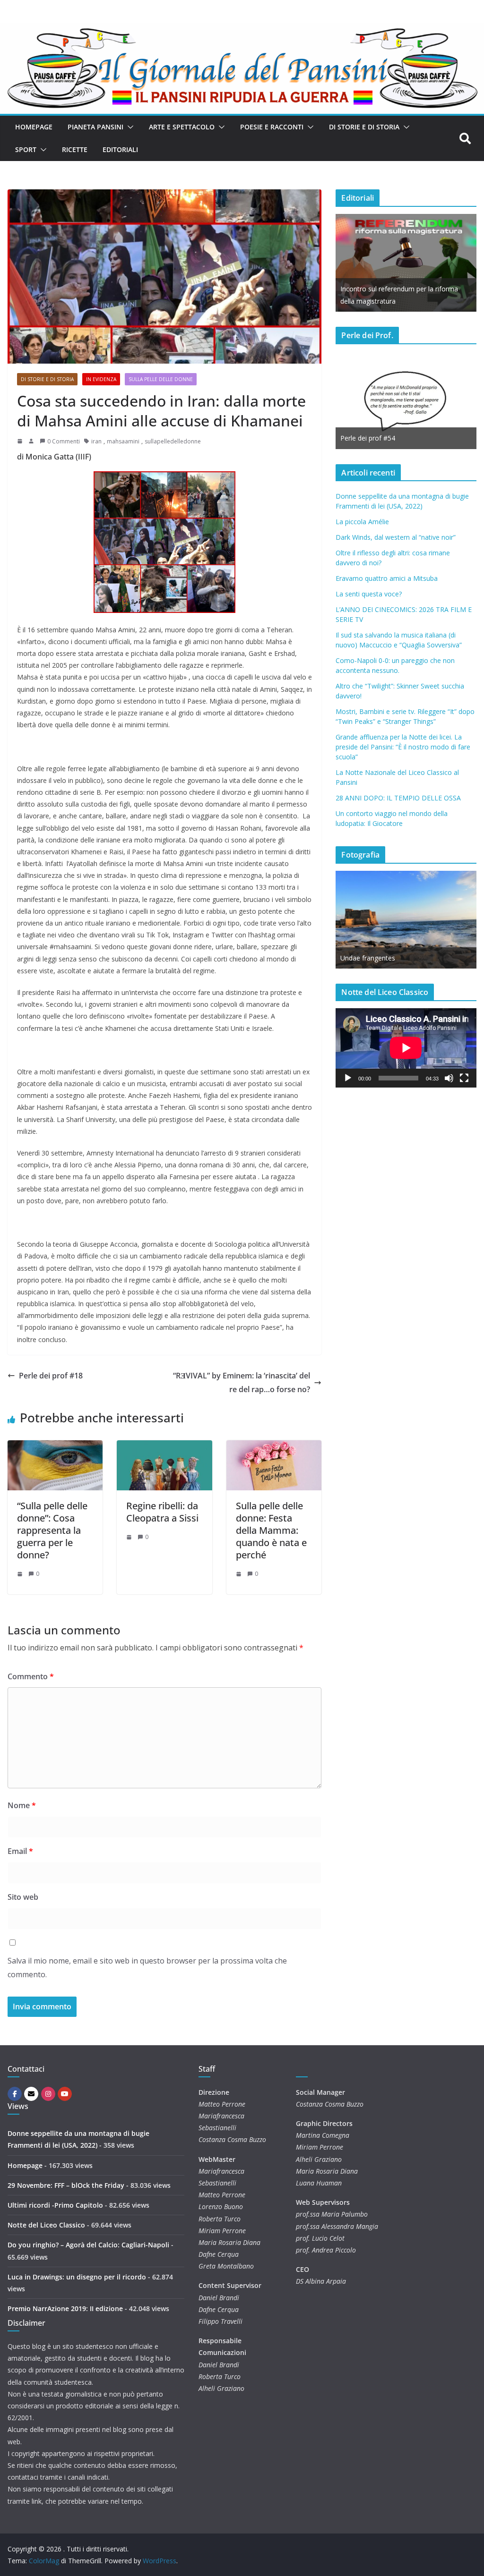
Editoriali (120, 149)
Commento (31, 1676)
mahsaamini (123, 441)
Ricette (75, 149)
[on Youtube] (65, 2094)
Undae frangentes (368, 958)
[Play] (348, 1078)
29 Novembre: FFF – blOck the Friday (66, 2185)
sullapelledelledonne (173, 441)
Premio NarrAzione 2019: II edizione (65, 2308)
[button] (129, 127)
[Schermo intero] (464, 1078)
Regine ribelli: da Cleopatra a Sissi (162, 1512)
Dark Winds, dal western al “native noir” (396, 537)
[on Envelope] (31, 2094)
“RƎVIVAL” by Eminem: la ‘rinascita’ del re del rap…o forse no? (242, 1382)
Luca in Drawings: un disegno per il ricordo (77, 2277)
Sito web (23, 1897)
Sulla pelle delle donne (161, 379)
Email (20, 1851)
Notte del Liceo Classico (46, 2225)
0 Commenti (64, 441)
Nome (22, 1805)
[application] (406, 1048)
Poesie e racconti (272, 127)
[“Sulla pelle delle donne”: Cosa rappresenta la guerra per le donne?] (55, 1447)
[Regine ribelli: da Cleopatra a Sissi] (164, 1447)
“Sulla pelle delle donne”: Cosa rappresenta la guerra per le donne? (52, 1530)
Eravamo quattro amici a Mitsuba (387, 578)
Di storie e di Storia (364, 127)
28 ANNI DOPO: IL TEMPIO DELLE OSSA (398, 798)
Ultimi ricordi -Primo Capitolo (55, 2205)
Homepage (34, 127)
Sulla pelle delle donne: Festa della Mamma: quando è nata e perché (271, 1530)
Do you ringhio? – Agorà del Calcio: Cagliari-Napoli (88, 2245)
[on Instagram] (48, 2094)
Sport (26, 149)
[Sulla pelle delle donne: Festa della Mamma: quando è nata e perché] (274, 1447)
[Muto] (449, 1078)
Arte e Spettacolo (182, 127)
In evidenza (101, 379)
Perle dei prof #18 (51, 1376)
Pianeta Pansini (95, 127)
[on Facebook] (15, 2094)
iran (96, 441)
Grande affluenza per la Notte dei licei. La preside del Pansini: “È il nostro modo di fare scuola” (403, 747)
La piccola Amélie (362, 522)
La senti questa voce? (369, 594)
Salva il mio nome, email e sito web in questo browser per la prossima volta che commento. (147, 1968)
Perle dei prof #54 (368, 438)
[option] (406, 263)
